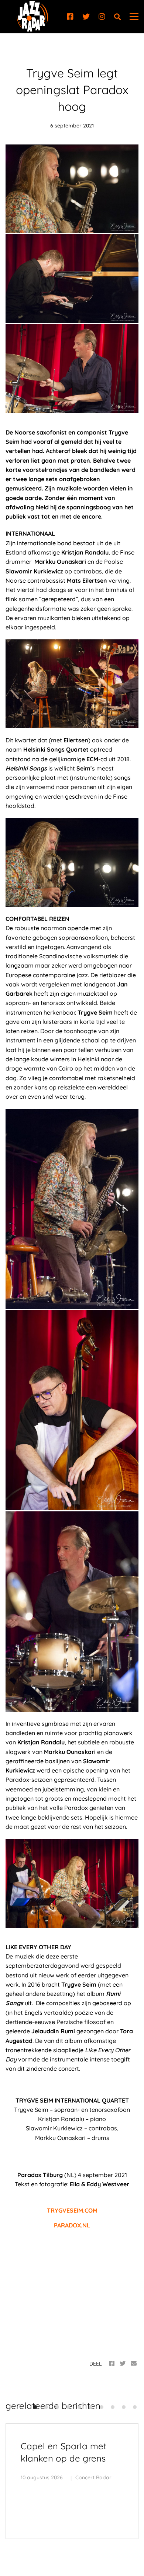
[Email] (134, 2364)
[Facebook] (70, 17)
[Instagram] (102, 17)
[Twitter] (86, 17)
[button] (35, 2407)
